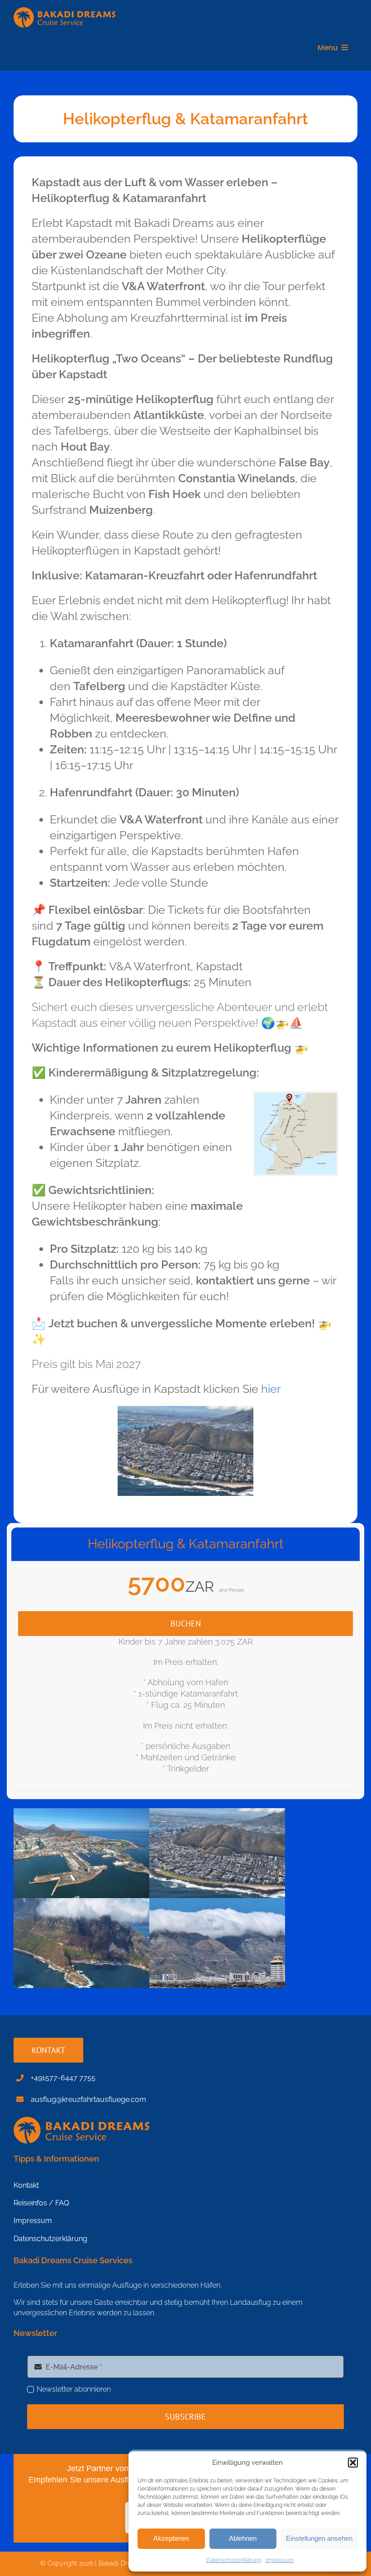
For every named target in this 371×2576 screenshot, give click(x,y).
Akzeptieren (171, 2538)
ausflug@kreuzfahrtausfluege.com (88, 2099)
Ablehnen (243, 2538)
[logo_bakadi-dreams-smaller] (64, 11)
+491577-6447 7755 (63, 2078)
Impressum (280, 2560)
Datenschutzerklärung (234, 2560)
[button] (353, 2463)
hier (271, 1389)
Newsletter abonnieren (74, 2389)
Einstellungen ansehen (319, 2538)
